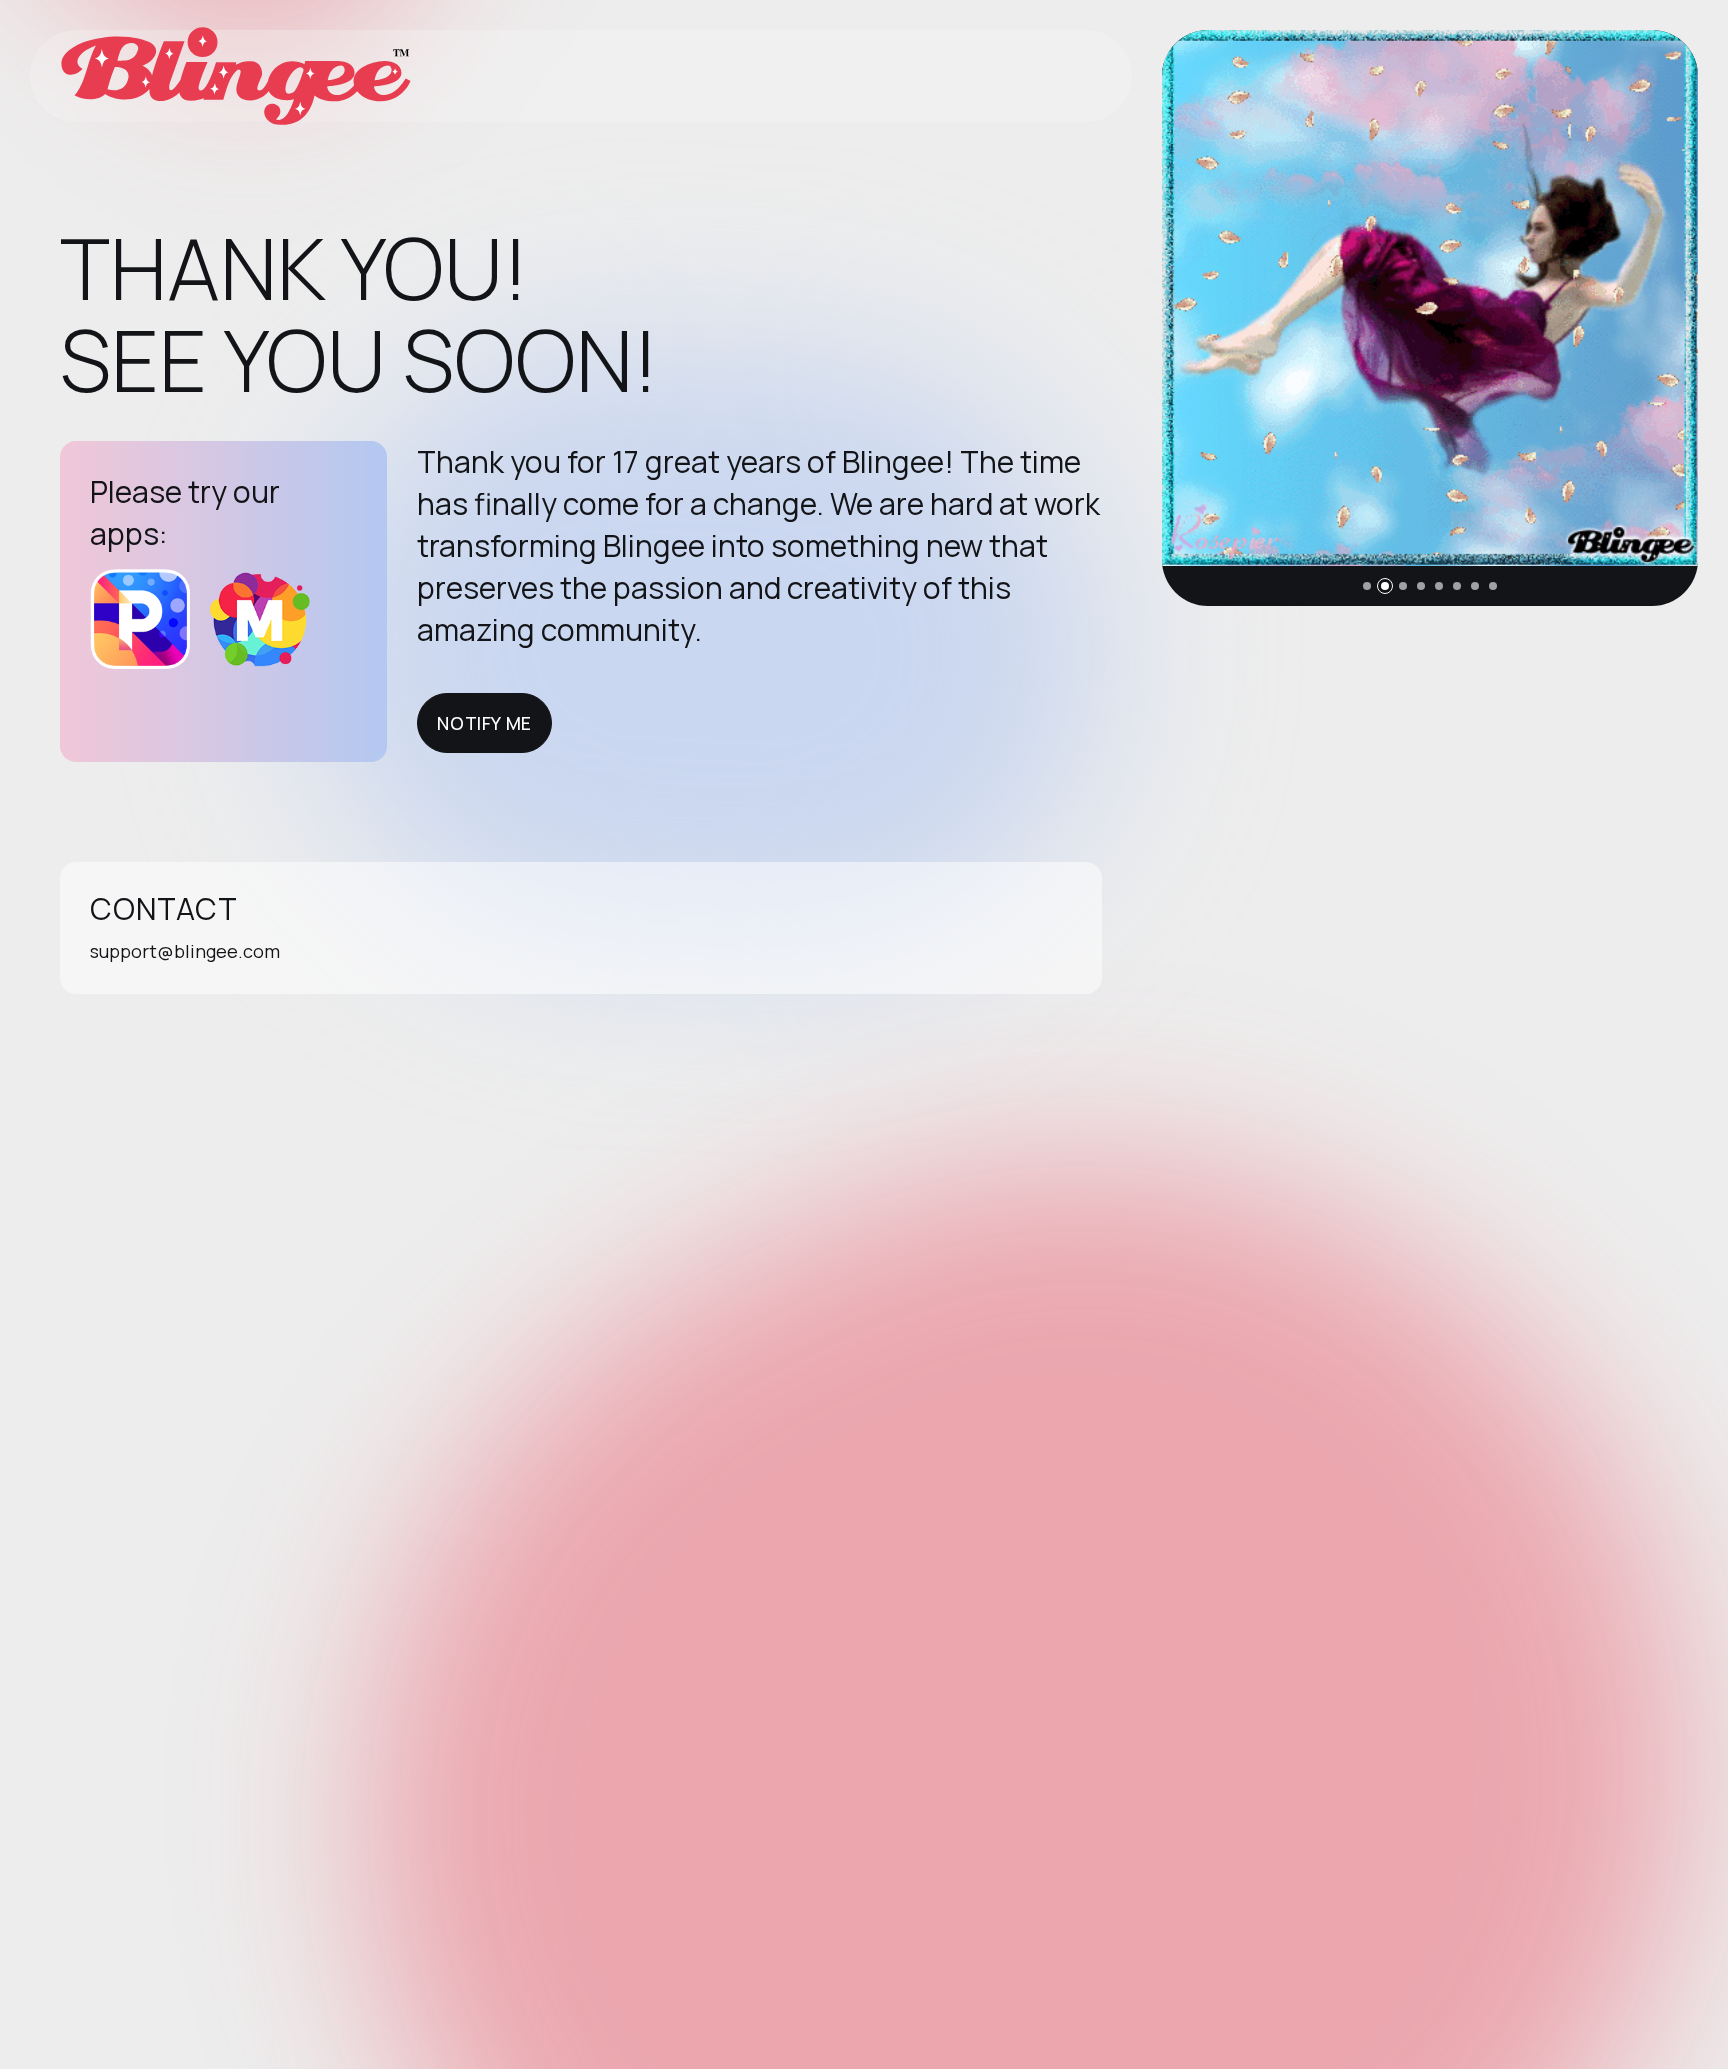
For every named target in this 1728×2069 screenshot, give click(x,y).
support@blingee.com (185, 951)
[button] (1367, 586)
